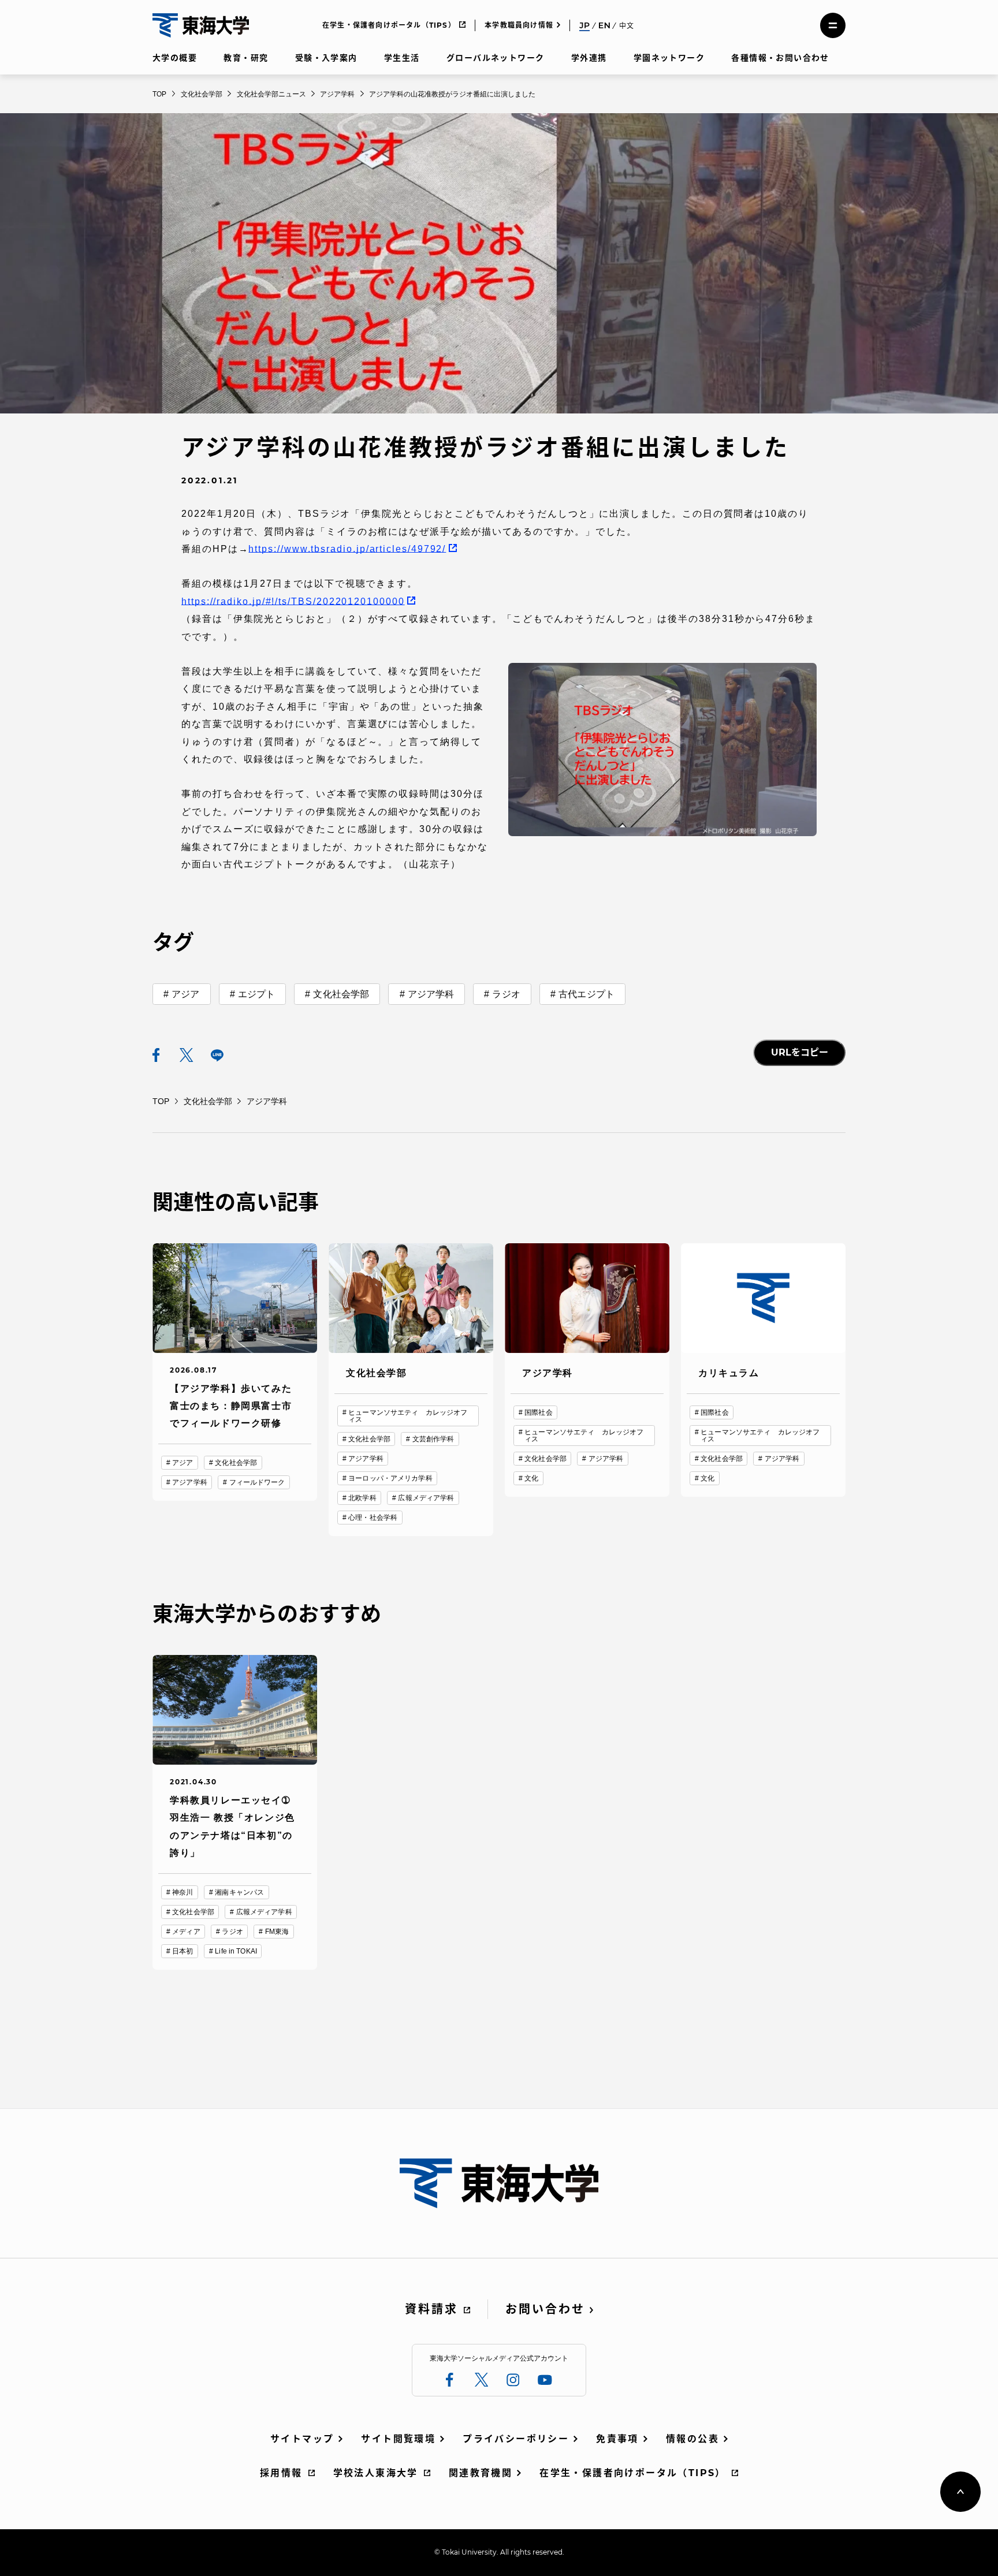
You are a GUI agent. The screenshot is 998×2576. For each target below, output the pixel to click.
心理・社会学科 (373, 1518)
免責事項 (617, 2439)
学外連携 (589, 58)
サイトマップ (302, 2439)
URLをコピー (800, 1052)
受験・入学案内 (326, 58)
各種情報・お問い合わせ (780, 58)
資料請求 (431, 2309)
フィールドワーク (257, 1482)
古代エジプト (586, 994)
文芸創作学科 (433, 1439)
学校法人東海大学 (376, 2473)
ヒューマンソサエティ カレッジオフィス (408, 1416)
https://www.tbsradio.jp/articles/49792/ (347, 549)
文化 (531, 1478)
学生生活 (402, 58)
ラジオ (506, 994)
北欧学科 (362, 1498)
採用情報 (281, 2473)
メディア (186, 1932)
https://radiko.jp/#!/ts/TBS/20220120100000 (293, 601)
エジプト (257, 994)
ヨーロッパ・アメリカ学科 (390, 1478)
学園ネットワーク (669, 58)
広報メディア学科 (426, 1498)
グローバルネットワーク (495, 58)
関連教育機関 (481, 2473)
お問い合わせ (545, 2309)
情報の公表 (692, 2439)
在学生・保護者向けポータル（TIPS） (389, 25)
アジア (185, 994)
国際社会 (538, 1412)
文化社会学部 (341, 994)
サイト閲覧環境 (398, 2439)
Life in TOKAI (236, 1951)
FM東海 (277, 1932)
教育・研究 (246, 58)
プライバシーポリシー (516, 2439)
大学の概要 (175, 58)
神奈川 (183, 1892)
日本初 (183, 1951)
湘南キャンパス (239, 1892)
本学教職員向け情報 (519, 25)
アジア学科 (431, 994)
